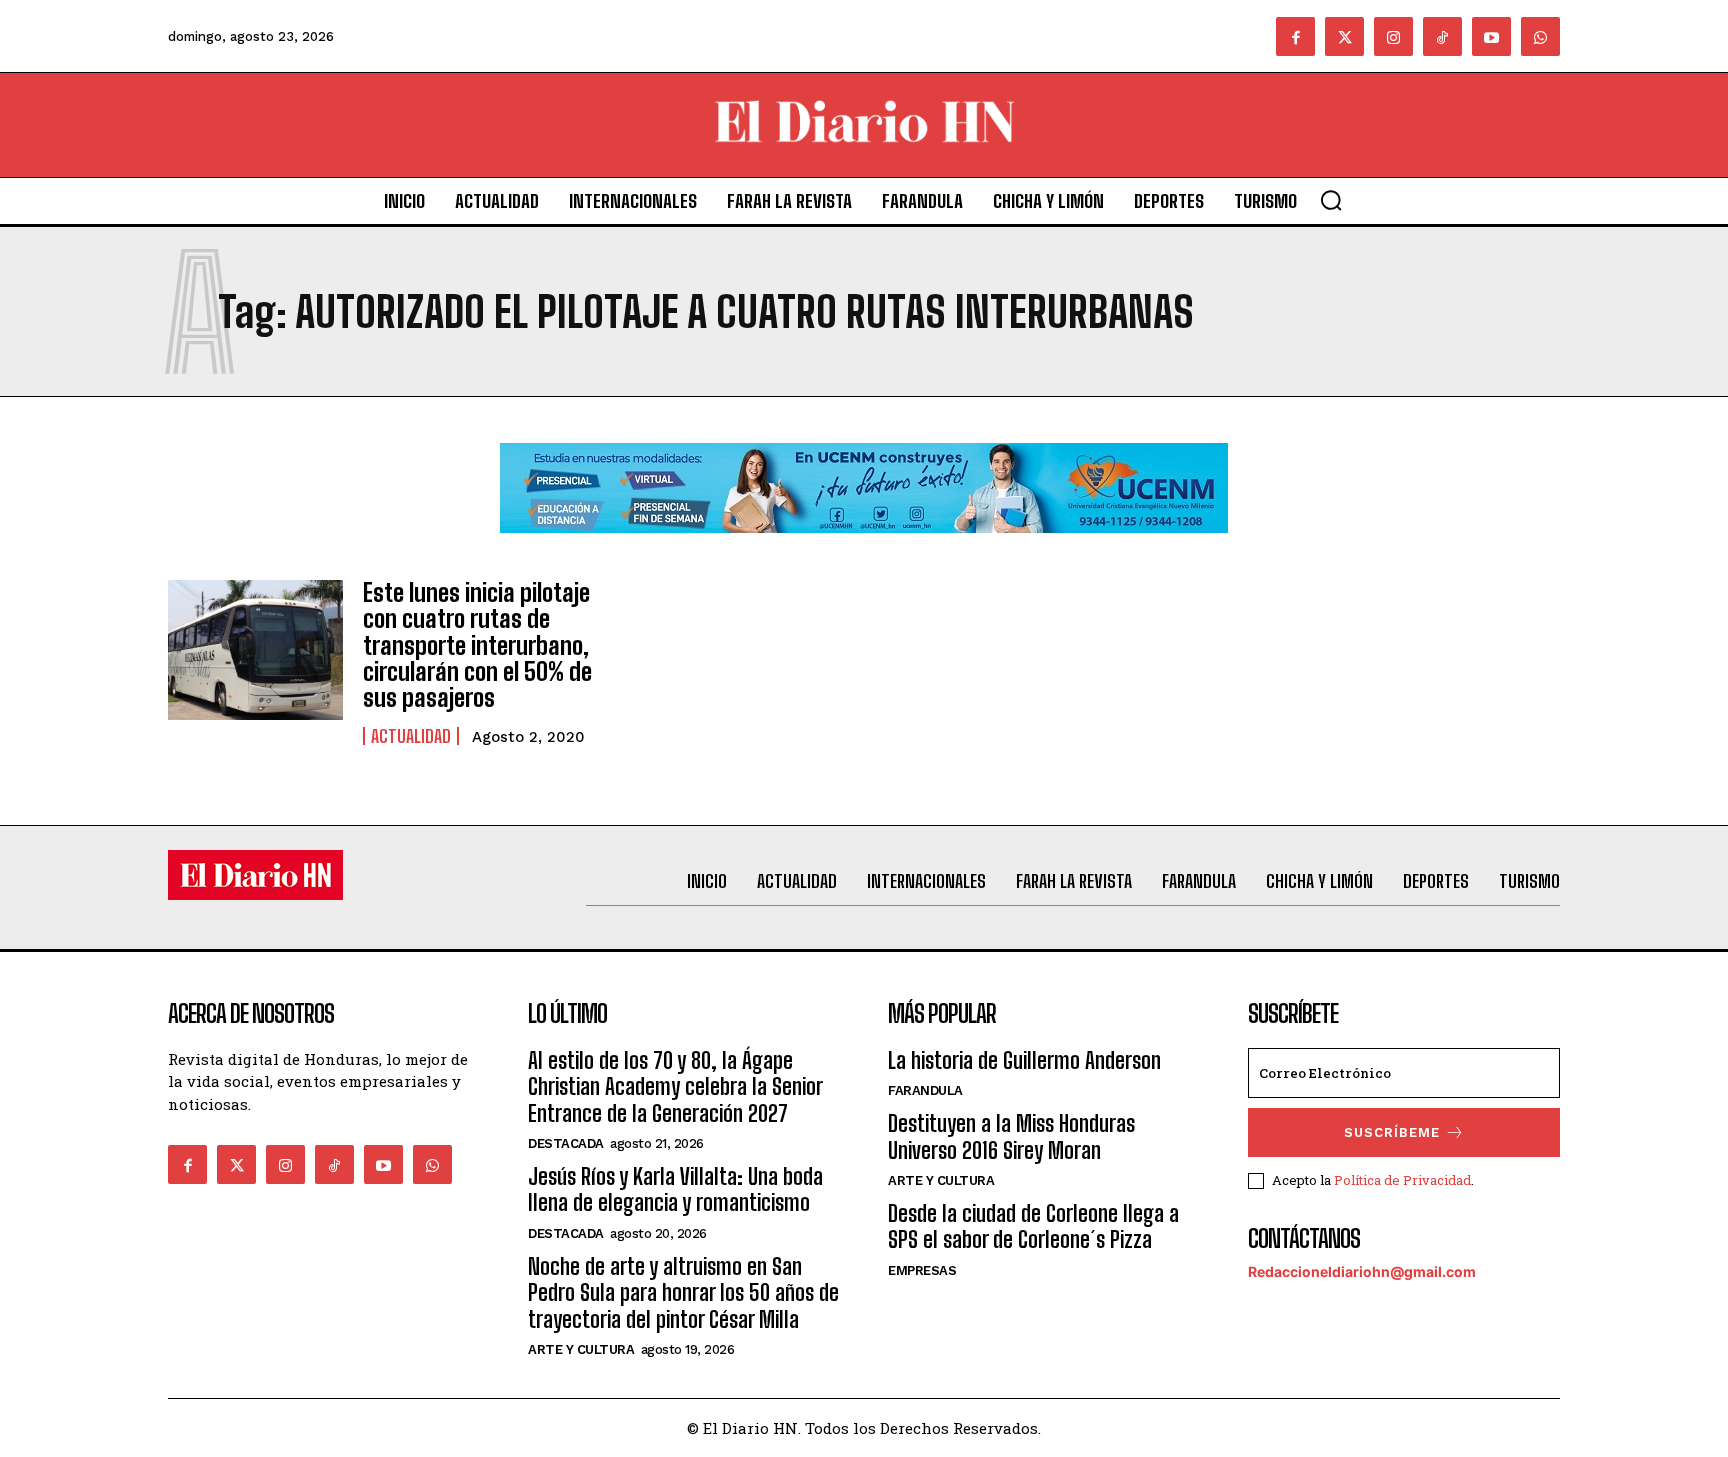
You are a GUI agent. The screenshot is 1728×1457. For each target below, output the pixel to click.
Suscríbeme (1392, 1132)
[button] (1331, 200)
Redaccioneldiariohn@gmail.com (1362, 1271)
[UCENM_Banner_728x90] (864, 548)
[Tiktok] (1442, 36)
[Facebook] (1295, 36)
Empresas (922, 1270)
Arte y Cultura (581, 1349)
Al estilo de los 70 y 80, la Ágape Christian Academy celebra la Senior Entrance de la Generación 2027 (675, 1087)
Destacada (566, 1143)
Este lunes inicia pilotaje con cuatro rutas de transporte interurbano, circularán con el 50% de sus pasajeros (477, 645)
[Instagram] (1393, 36)
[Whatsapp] (1540, 36)
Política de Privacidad (1402, 1180)
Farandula (925, 1090)
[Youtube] (1491, 36)
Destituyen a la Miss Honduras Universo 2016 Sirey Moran (1011, 1136)
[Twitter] (1344, 36)
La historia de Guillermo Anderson (1024, 1060)
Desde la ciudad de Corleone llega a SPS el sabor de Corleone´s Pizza (1033, 1226)
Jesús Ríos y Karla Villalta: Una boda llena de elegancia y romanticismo (675, 1189)
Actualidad (411, 736)
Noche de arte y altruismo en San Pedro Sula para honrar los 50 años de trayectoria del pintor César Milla (683, 1293)
